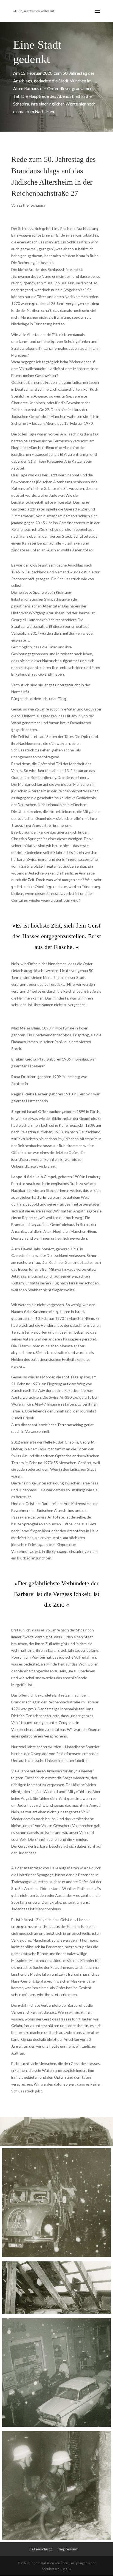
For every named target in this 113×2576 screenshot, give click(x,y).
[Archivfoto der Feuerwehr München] (56, 2203)
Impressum (69, 2549)
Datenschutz (40, 2549)
